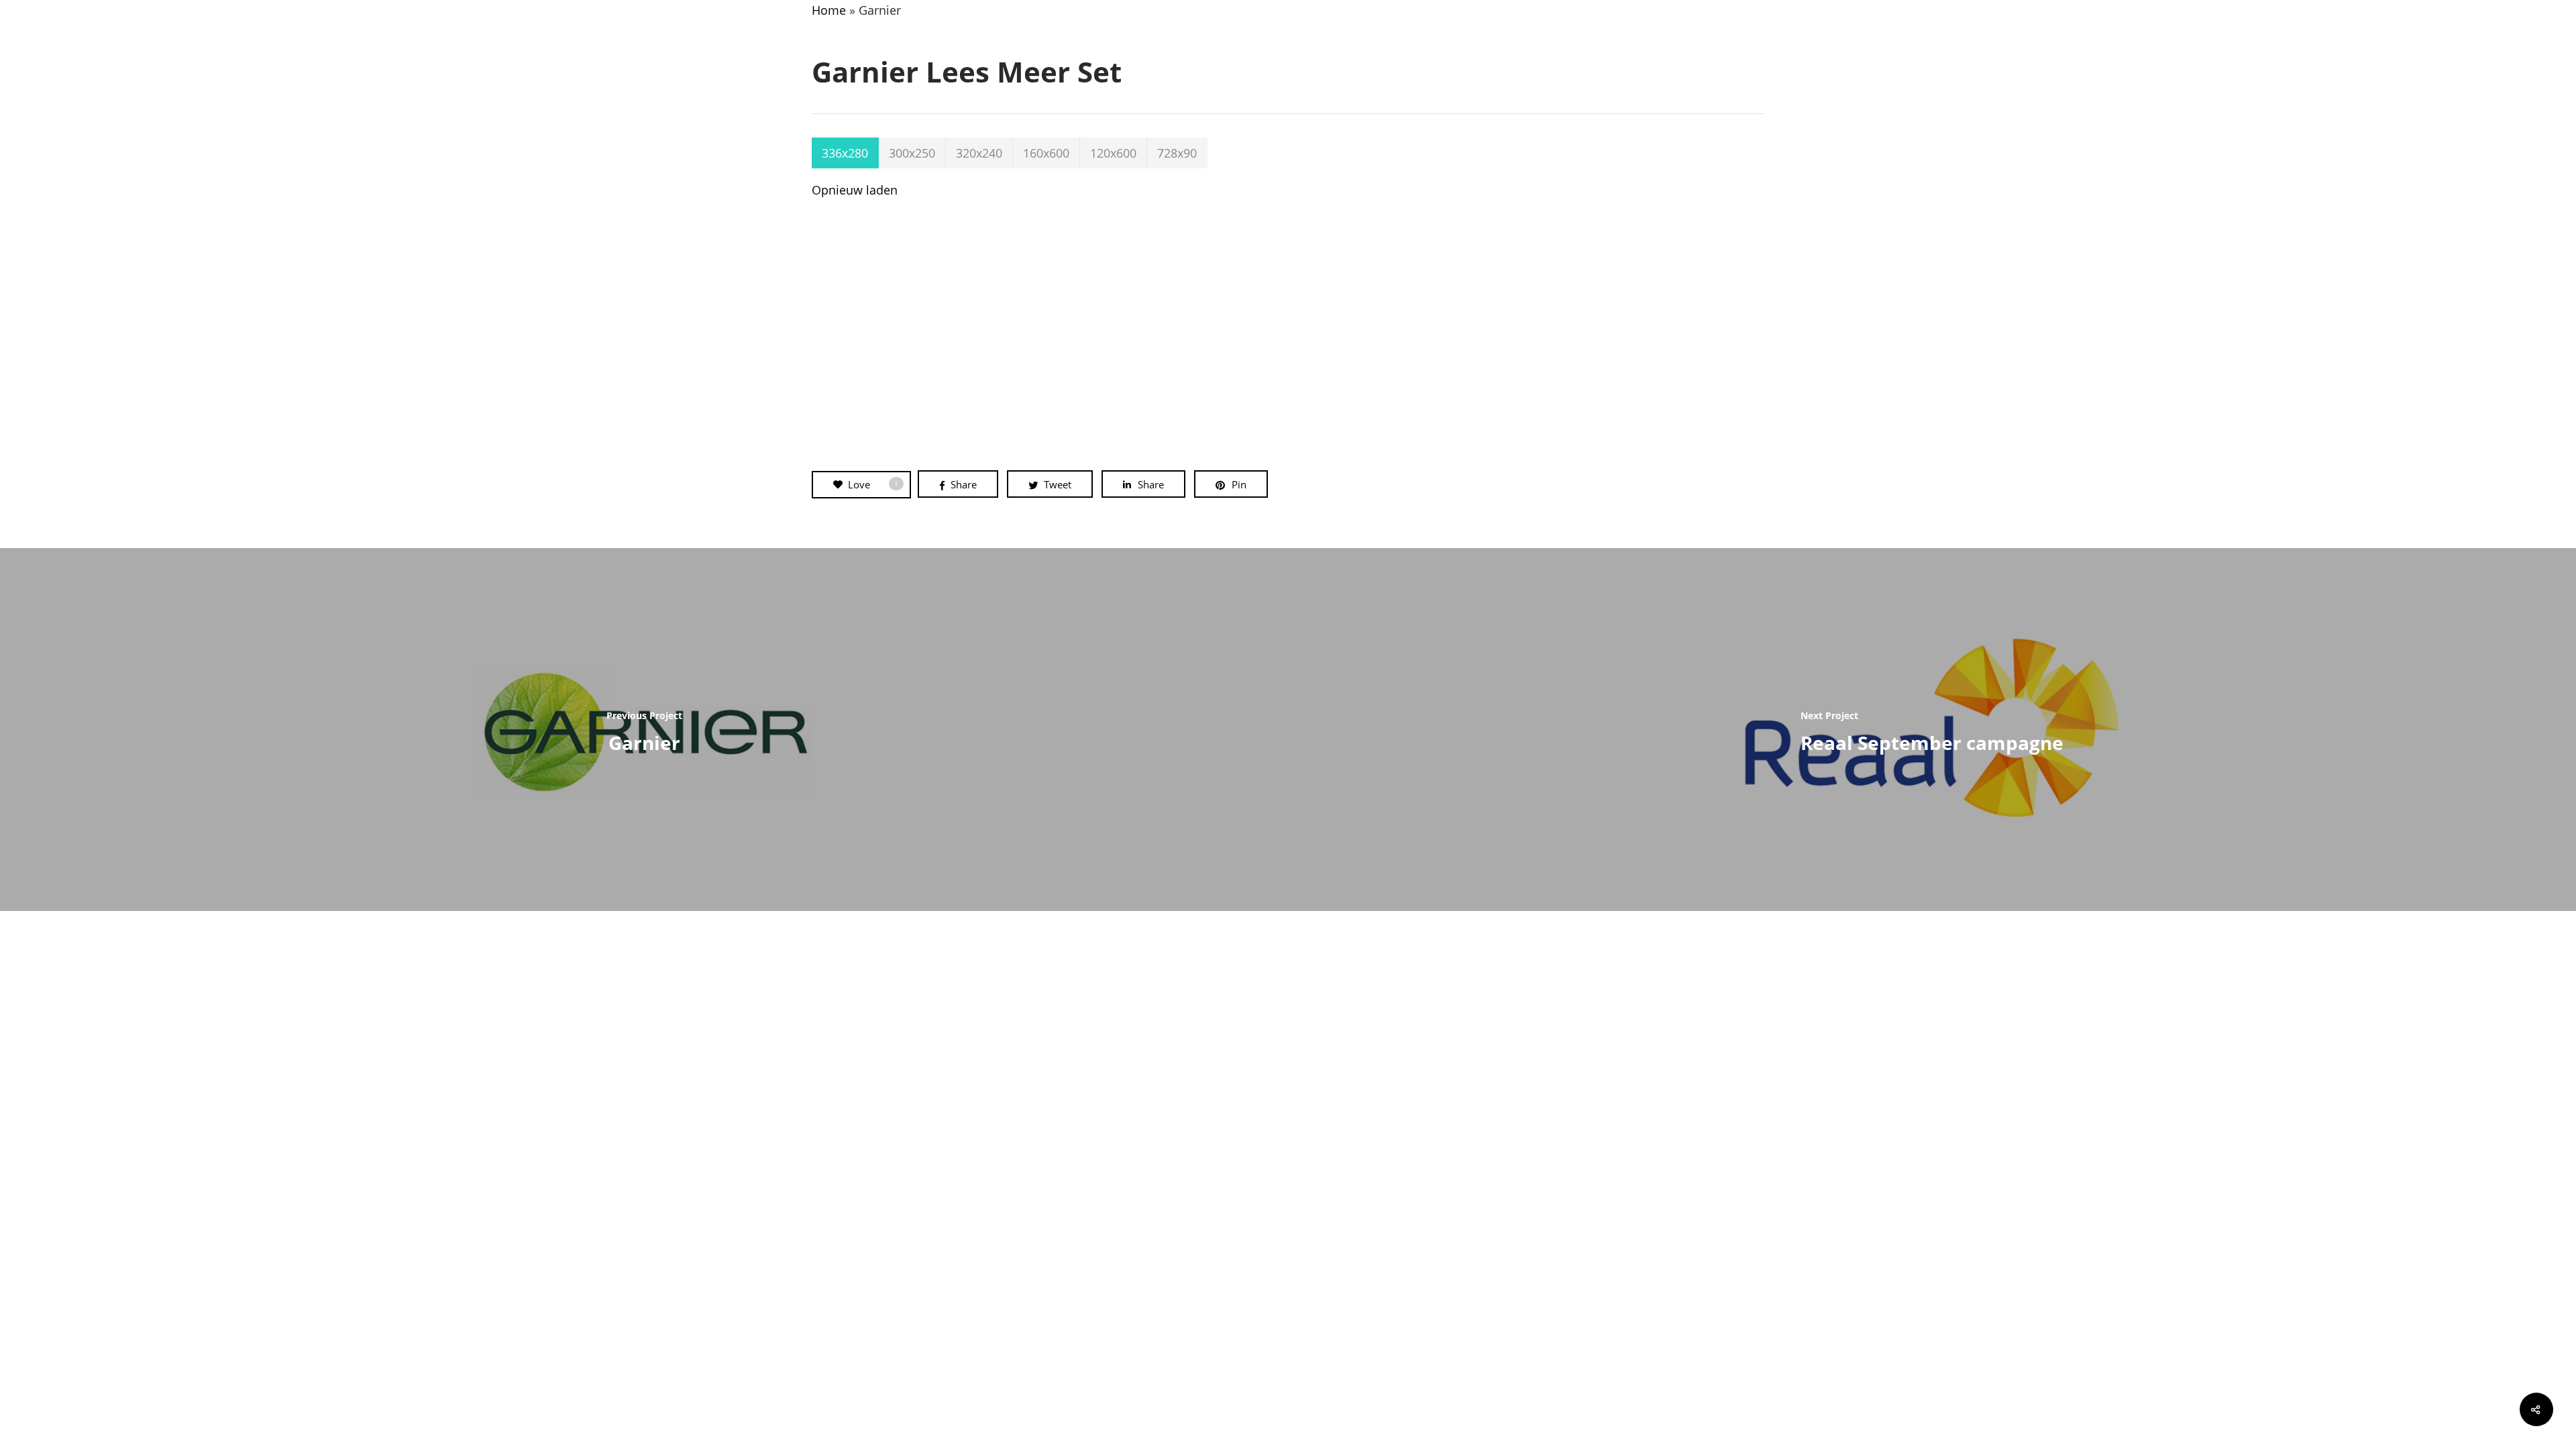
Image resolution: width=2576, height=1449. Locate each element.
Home (829, 10)
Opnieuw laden (855, 190)
